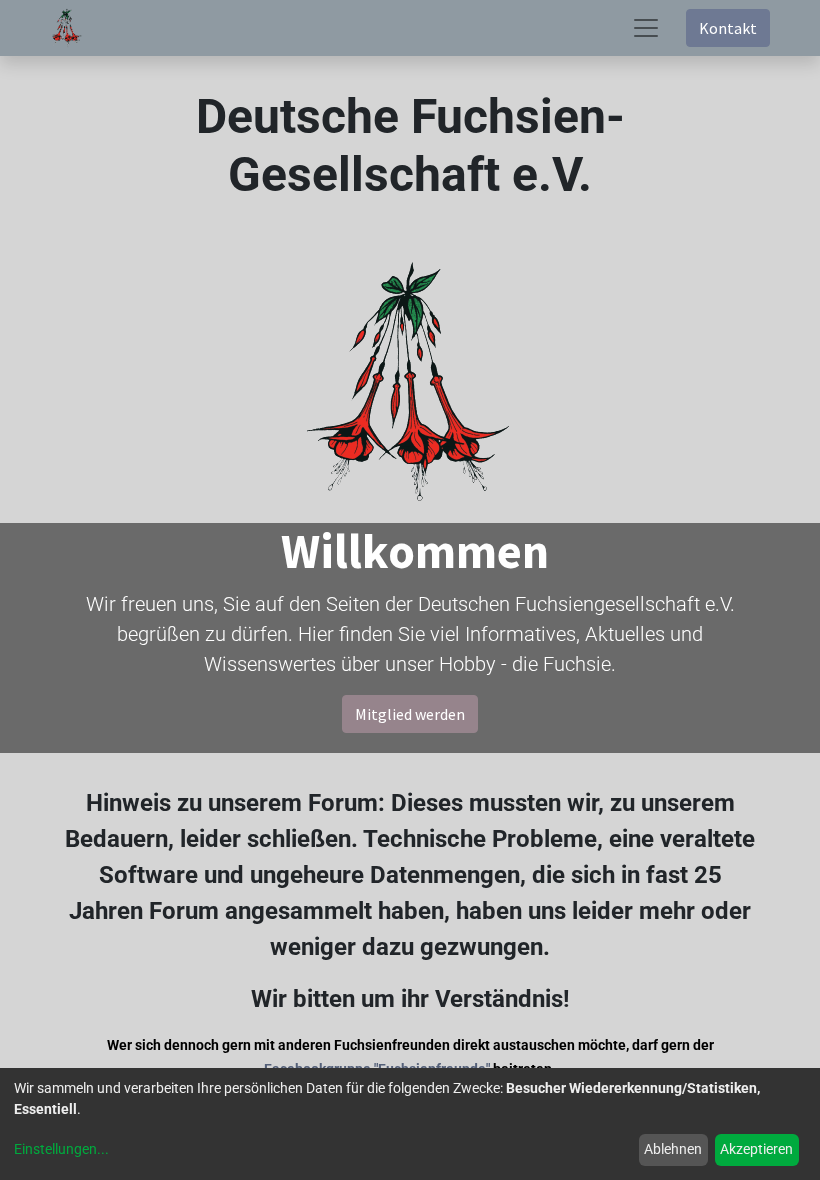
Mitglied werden (410, 714)
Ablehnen (673, 1149)
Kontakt (728, 28)
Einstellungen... (61, 1149)
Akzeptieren (756, 1149)
